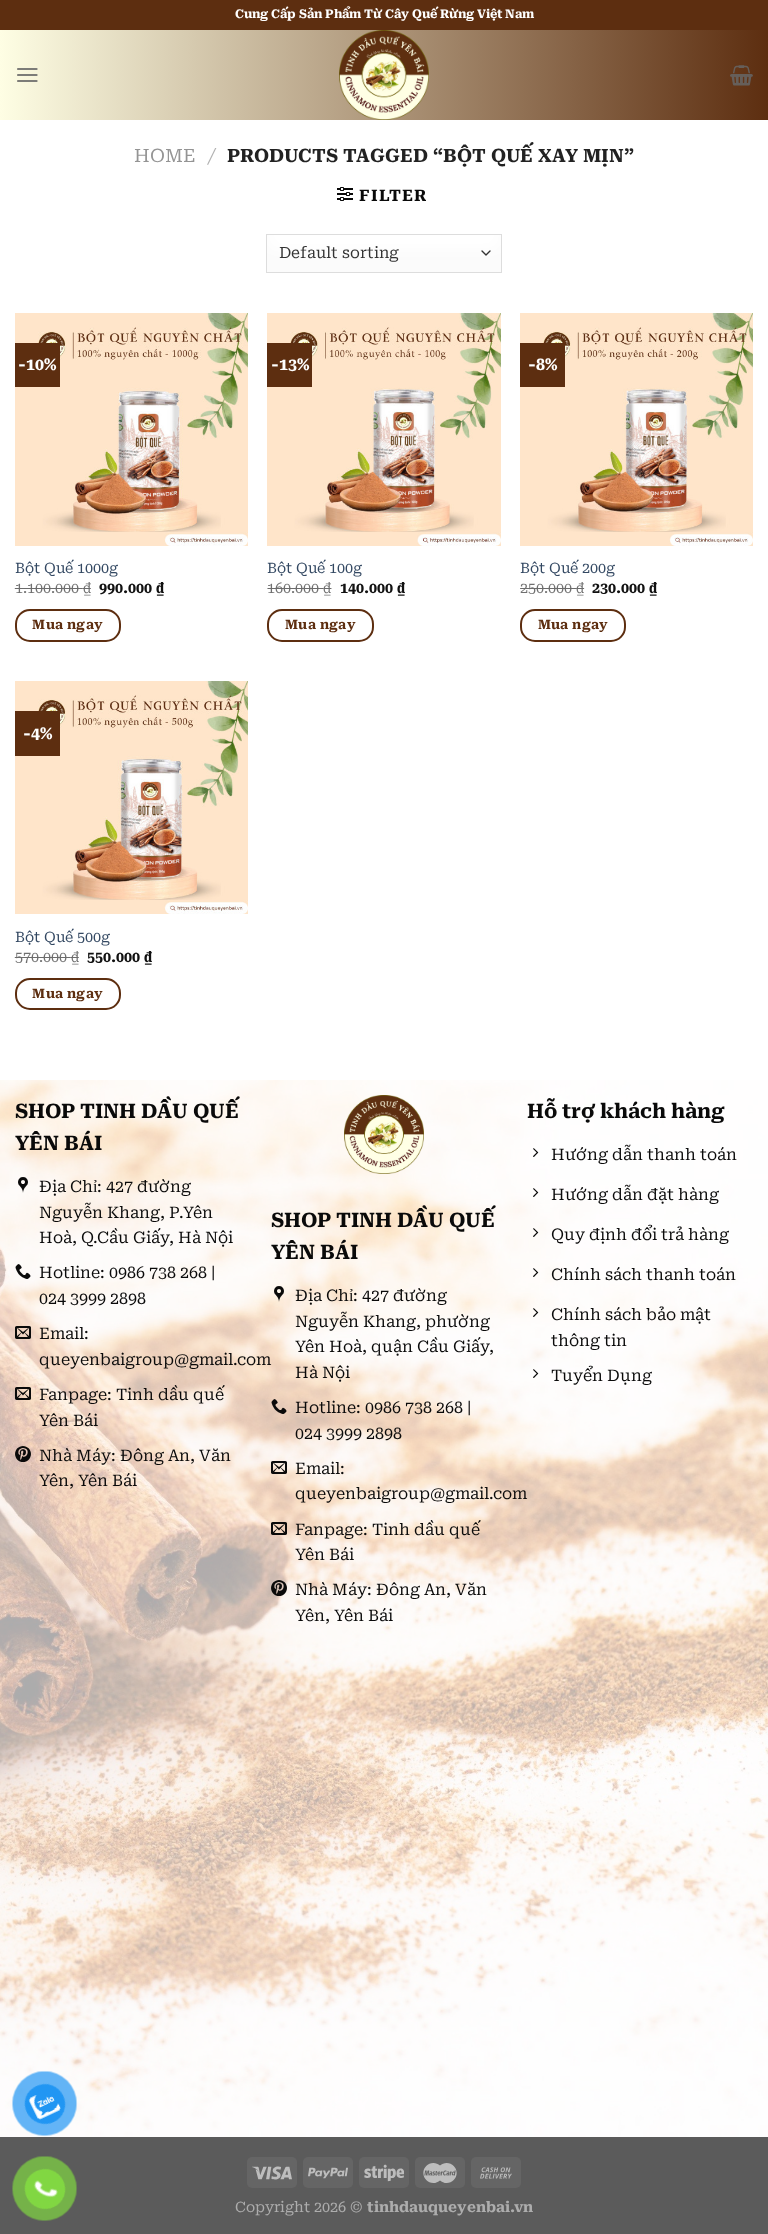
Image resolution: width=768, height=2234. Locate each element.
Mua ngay (67, 624)
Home (165, 155)
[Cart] (741, 75)
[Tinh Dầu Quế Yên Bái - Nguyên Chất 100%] (384, 75)
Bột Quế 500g (62, 937)
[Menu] (27, 75)
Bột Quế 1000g (66, 568)
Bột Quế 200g (567, 568)
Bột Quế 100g (314, 568)
